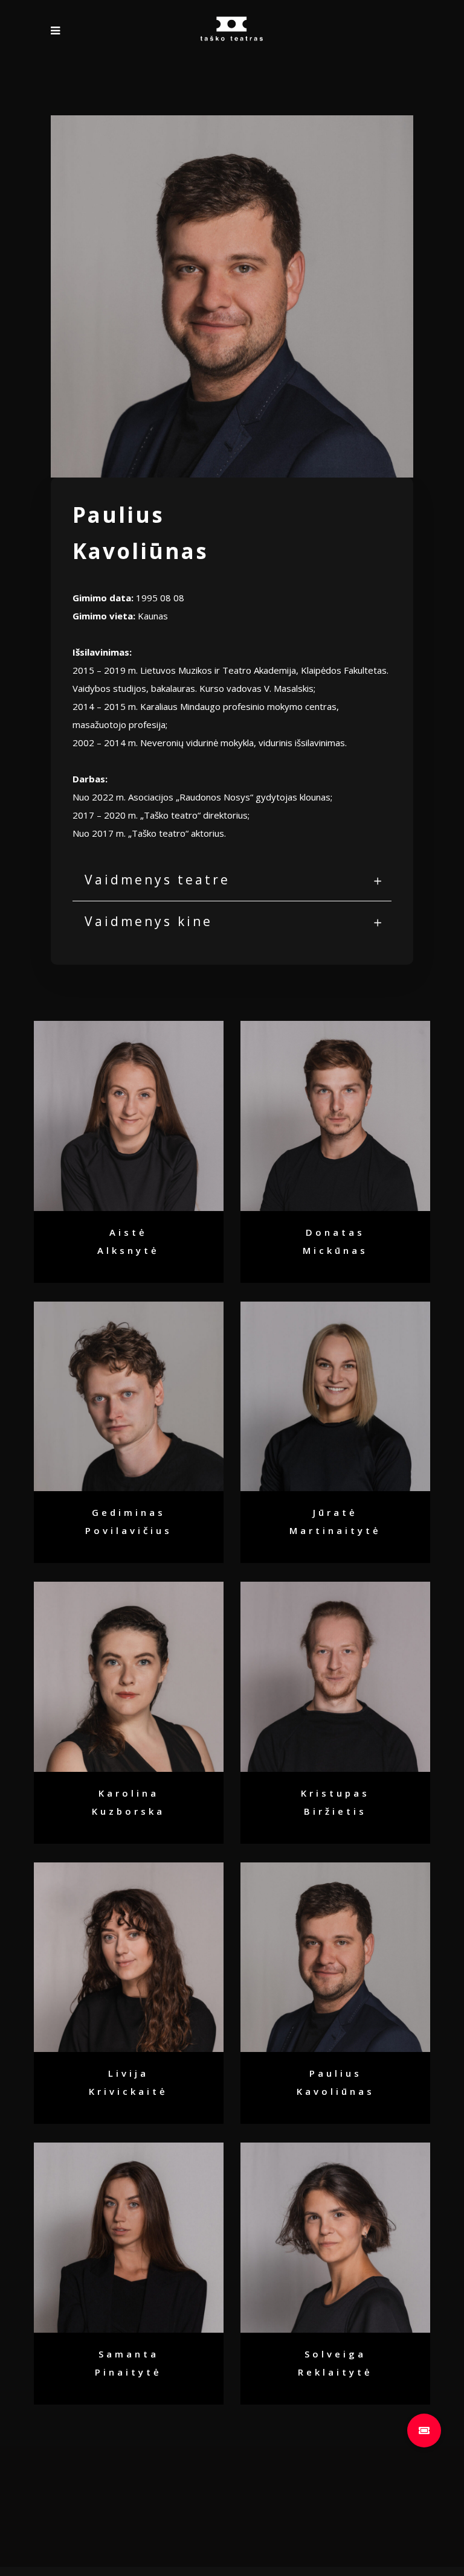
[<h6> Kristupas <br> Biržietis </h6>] (336, 1677)
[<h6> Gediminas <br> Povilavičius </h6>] (129, 1397)
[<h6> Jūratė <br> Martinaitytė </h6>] (336, 1397)
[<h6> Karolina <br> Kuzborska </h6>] (129, 1677)
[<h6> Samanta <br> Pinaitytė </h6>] (129, 2238)
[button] (424, 2431)
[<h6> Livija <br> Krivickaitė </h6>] (129, 1958)
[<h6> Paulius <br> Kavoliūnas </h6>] (336, 1958)
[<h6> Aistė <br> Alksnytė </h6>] (129, 1116)
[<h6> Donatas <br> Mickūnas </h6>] (336, 1116)
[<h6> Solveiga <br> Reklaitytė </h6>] (336, 2238)
